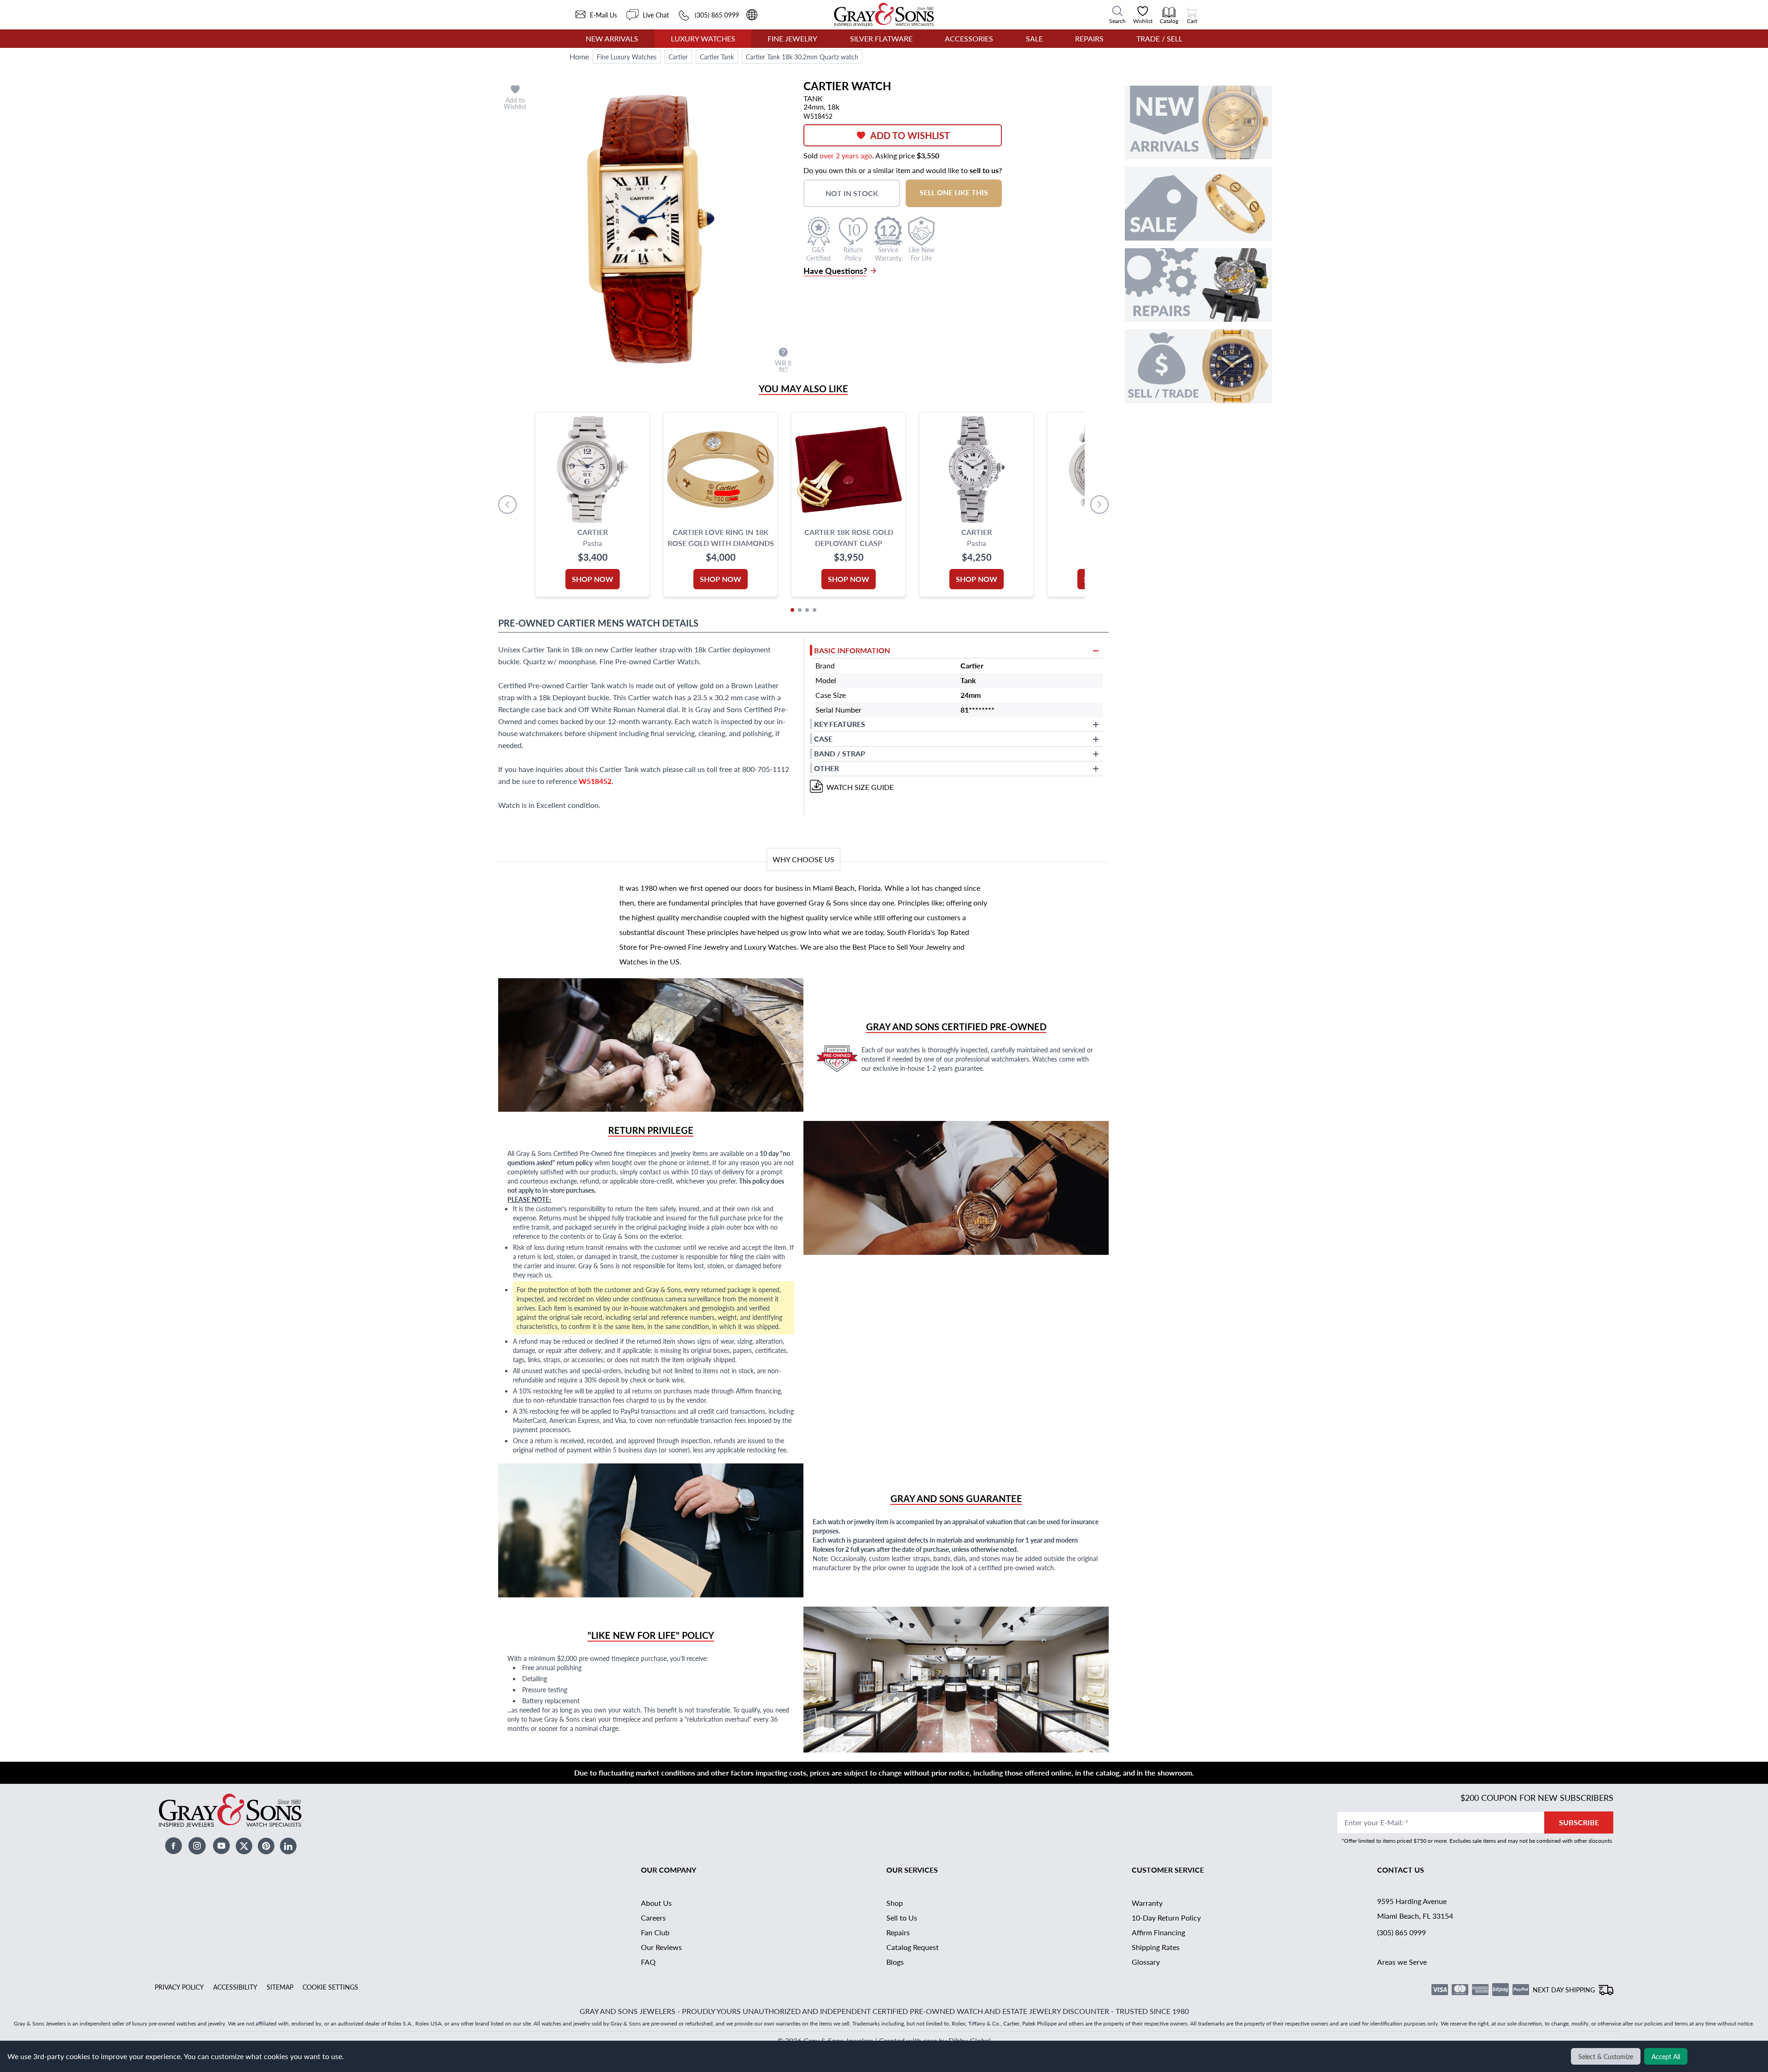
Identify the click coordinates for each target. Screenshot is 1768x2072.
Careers (653, 1918)
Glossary (1146, 1962)
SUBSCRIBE (1579, 1822)
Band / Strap (840, 753)
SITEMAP (280, 1987)
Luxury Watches (703, 38)
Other (826, 768)
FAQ (648, 1962)
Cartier (678, 57)
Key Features (840, 724)
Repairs (1089, 38)
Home (579, 56)
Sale (1034, 38)
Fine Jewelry (792, 38)
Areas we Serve (1402, 1962)
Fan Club (655, 1932)
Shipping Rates (1156, 1947)
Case (823, 739)
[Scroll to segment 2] (800, 610)
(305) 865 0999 (1402, 1932)
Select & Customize (1606, 2056)
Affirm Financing (1158, 1932)
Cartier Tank (717, 57)
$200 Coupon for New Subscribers (1537, 1797)
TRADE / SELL (1159, 38)
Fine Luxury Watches (627, 57)
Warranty (1147, 1903)
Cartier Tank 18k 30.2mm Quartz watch (802, 57)
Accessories (969, 38)
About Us (656, 1903)
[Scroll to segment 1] (792, 610)
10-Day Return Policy (1166, 1918)
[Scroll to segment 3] (807, 610)
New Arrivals (612, 38)
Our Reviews (661, 1947)
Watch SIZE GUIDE (860, 787)
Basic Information (852, 650)
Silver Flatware (881, 38)
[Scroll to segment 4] (814, 610)
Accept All (1666, 2056)
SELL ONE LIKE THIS (954, 192)
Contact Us (1401, 1870)
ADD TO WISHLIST (910, 135)
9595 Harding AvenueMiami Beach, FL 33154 (1415, 1908)
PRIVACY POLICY (179, 1987)
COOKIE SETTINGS (330, 1987)
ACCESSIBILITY (235, 1987)
